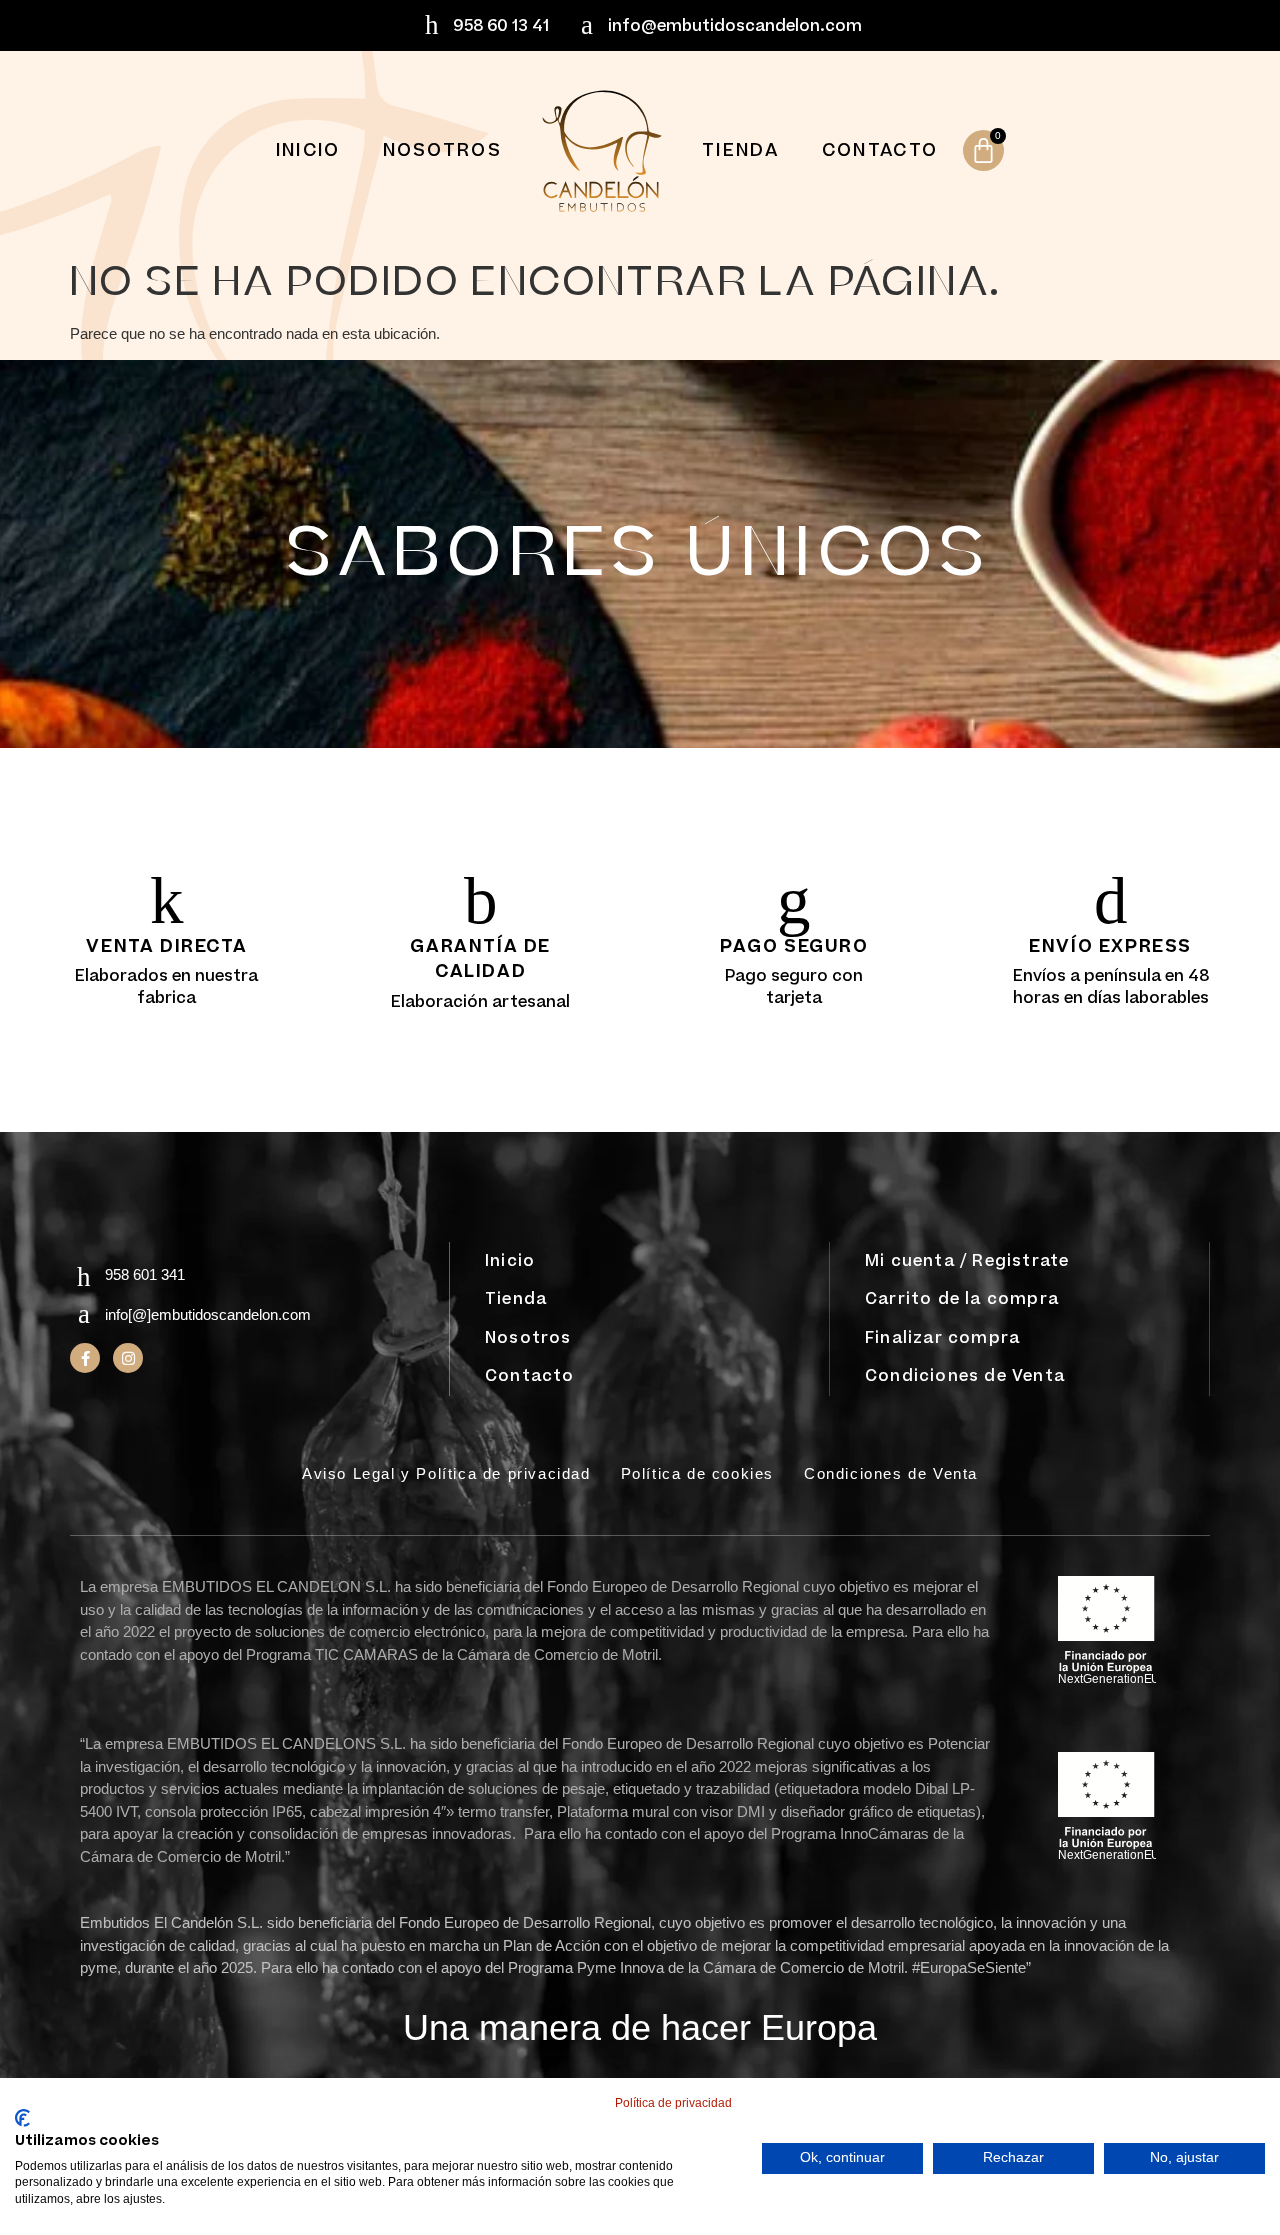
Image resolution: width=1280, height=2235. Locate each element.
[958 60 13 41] (431, 25)
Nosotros (442, 150)
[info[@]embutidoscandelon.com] (83, 1314)
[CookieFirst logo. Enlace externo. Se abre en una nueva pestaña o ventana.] (22, 2118)
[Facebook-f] (85, 1358)
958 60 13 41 (501, 26)
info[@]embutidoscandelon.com (208, 1314)
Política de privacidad (673, 2103)
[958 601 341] (83, 1277)
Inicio (308, 150)
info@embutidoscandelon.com (735, 26)
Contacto (880, 150)
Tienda (741, 150)
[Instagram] (128, 1358)
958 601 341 (145, 1274)
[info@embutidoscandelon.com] (586, 25)
